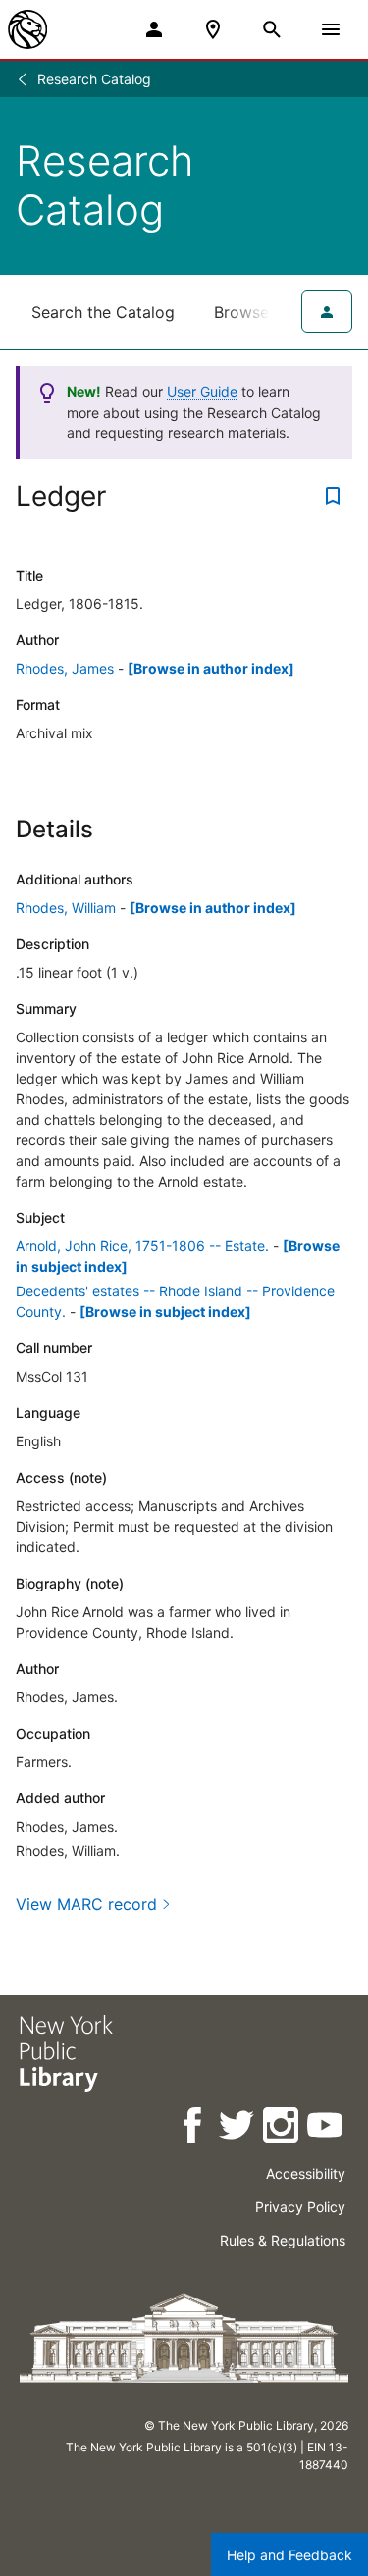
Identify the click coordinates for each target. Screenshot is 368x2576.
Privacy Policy (300, 2207)
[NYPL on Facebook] (194, 2128)
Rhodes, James (65, 668)
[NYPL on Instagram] (282, 2128)
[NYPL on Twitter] (238, 2128)
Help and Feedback (289, 2555)
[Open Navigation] (331, 29)
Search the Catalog (103, 312)
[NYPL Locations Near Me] (213, 29)
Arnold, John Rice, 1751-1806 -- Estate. (142, 1246)
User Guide (202, 392)
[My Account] (154, 29)
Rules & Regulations (283, 2240)
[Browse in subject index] (165, 1312)
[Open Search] (272, 29)
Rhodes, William (66, 908)
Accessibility (306, 2173)
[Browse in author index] (211, 668)
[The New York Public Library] (27, 29)
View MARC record (86, 1904)
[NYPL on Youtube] (326, 2128)
